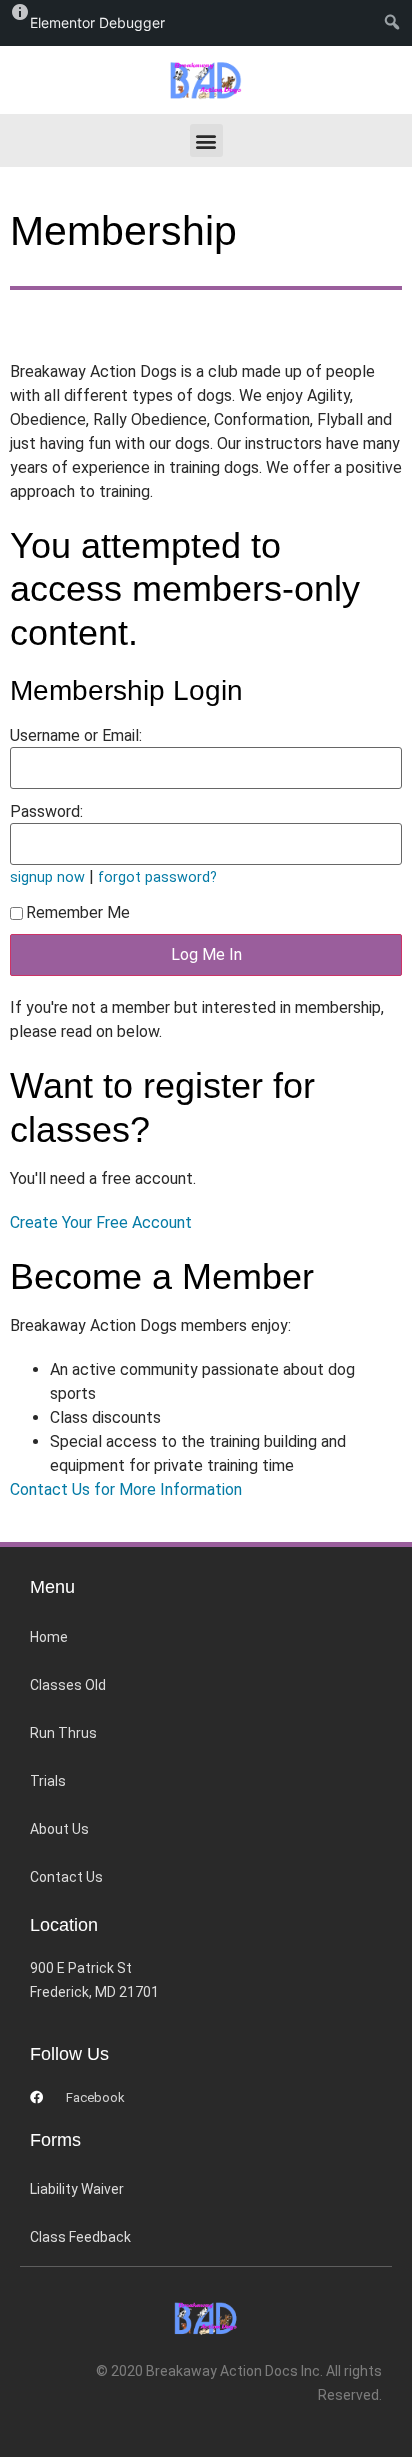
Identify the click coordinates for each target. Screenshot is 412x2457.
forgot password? (157, 877)
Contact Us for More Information (126, 1489)
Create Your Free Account (101, 1222)
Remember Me (78, 913)
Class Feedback (80, 2237)
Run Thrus (63, 1733)
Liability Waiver (77, 2189)
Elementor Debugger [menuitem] (97, 22)
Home (49, 1637)
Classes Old (68, 1685)
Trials (48, 1781)
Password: (46, 812)
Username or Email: (76, 736)
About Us (59, 1829)
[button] (206, 140)
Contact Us (66, 1877)
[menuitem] (396, 23)
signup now (47, 877)
